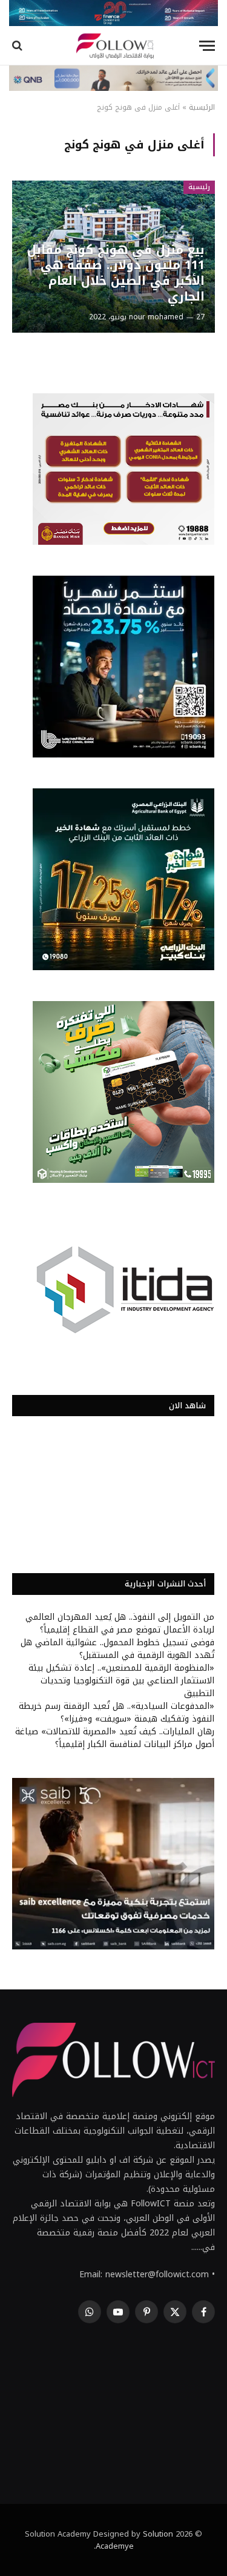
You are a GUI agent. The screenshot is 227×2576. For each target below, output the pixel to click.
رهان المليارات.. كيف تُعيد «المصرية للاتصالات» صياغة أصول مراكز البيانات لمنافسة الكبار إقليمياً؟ (115, 1738)
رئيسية (199, 187)
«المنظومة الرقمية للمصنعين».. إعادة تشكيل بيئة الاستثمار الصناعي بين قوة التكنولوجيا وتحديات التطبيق (121, 1681)
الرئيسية (202, 107)
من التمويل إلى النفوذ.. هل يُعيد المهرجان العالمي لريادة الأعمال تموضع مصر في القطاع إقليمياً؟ (120, 1623)
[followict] (113, 46)
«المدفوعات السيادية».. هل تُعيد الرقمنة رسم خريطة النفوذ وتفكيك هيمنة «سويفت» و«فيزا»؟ (117, 1712)
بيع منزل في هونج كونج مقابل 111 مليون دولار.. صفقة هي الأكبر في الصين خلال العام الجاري (116, 273)
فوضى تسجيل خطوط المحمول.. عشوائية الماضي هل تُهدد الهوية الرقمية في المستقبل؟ (117, 1649)
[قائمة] (207, 46)
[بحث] (18, 46)
